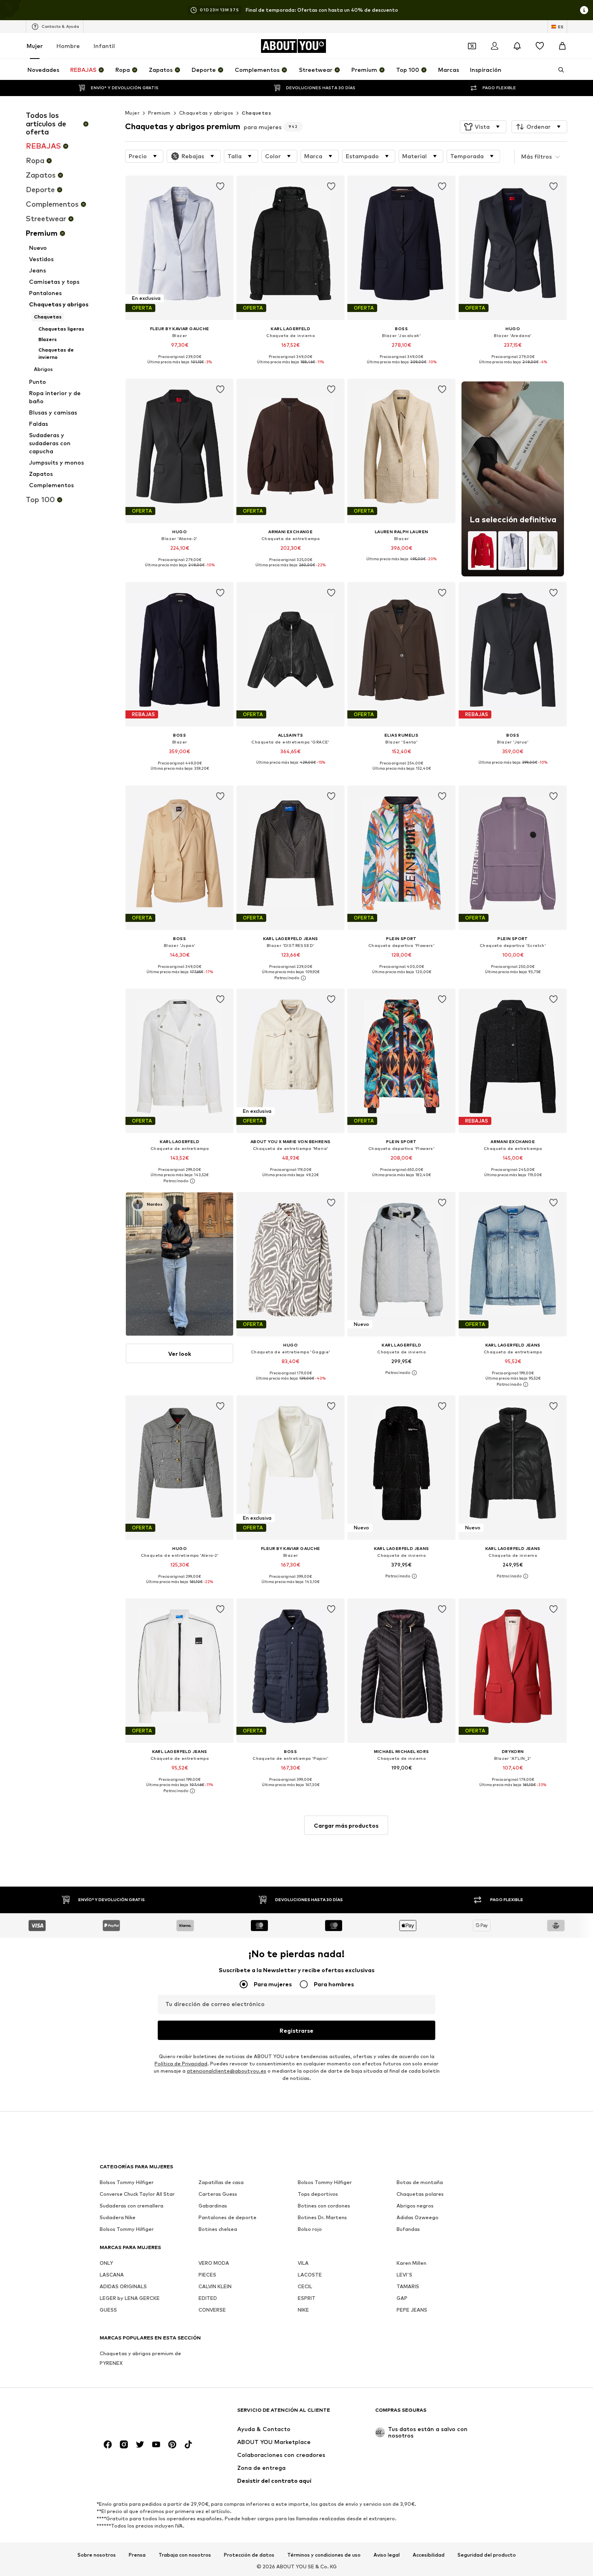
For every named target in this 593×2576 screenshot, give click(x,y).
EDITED (208, 2298)
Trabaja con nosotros (185, 2555)
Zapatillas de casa (221, 2182)
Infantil (104, 46)
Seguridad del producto (487, 2555)
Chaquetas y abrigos (206, 113)
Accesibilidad (429, 2555)
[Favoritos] (540, 46)
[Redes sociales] (108, 2444)
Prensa (137, 2555)
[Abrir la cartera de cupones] (472, 46)
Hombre (68, 46)
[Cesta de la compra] (562, 46)
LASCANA (112, 2275)
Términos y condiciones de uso (324, 2555)
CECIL (305, 2286)
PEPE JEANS (412, 2310)
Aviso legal (387, 2555)
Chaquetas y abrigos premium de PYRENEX (140, 2358)
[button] (483, 127)
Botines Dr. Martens (322, 2217)
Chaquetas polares (420, 2194)
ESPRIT (307, 2298)
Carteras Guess (218, 2194)
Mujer (35, 46)
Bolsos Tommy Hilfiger (127, 2182)
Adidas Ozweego (418, 2217)
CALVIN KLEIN (215, 2286)
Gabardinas (213, 2206)
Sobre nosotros (97, 2555)
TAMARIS (408, 2286)
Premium (159, 113)
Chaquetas (256, 113)
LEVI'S (404, 2275)
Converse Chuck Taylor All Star (137, 2194)
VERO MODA (214, 2263)
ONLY (106, 2263)
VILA (303, 2263)
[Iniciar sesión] (495, 46)
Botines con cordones (324, 2206)
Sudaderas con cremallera (132, 2206)
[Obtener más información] (180, 368)
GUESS (108, 2310)
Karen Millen (411, 2263)
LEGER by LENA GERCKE (130, 2298)
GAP (402, 2298)
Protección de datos (249, 2555)
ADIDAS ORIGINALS (123, 2286)
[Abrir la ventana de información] (584, 10)
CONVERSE (212, 2310)
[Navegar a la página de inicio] (144, 2414)
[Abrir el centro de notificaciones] (517, 46)
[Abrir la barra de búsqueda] (558, 70)
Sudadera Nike (118, 2217)
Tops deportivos (318, 2194)
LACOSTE (310, 2275)
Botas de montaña (420, 2182)
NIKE (303, 2310)
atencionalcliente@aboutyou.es (227, 2071)
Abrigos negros (415, 2206)
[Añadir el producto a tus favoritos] (220, 186)
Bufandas (408, 2229)
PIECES (207, 2275)
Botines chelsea (218, 2229)
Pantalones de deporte (228, 2217)
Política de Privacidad (181, 2064)
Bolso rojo (310, 2229)
